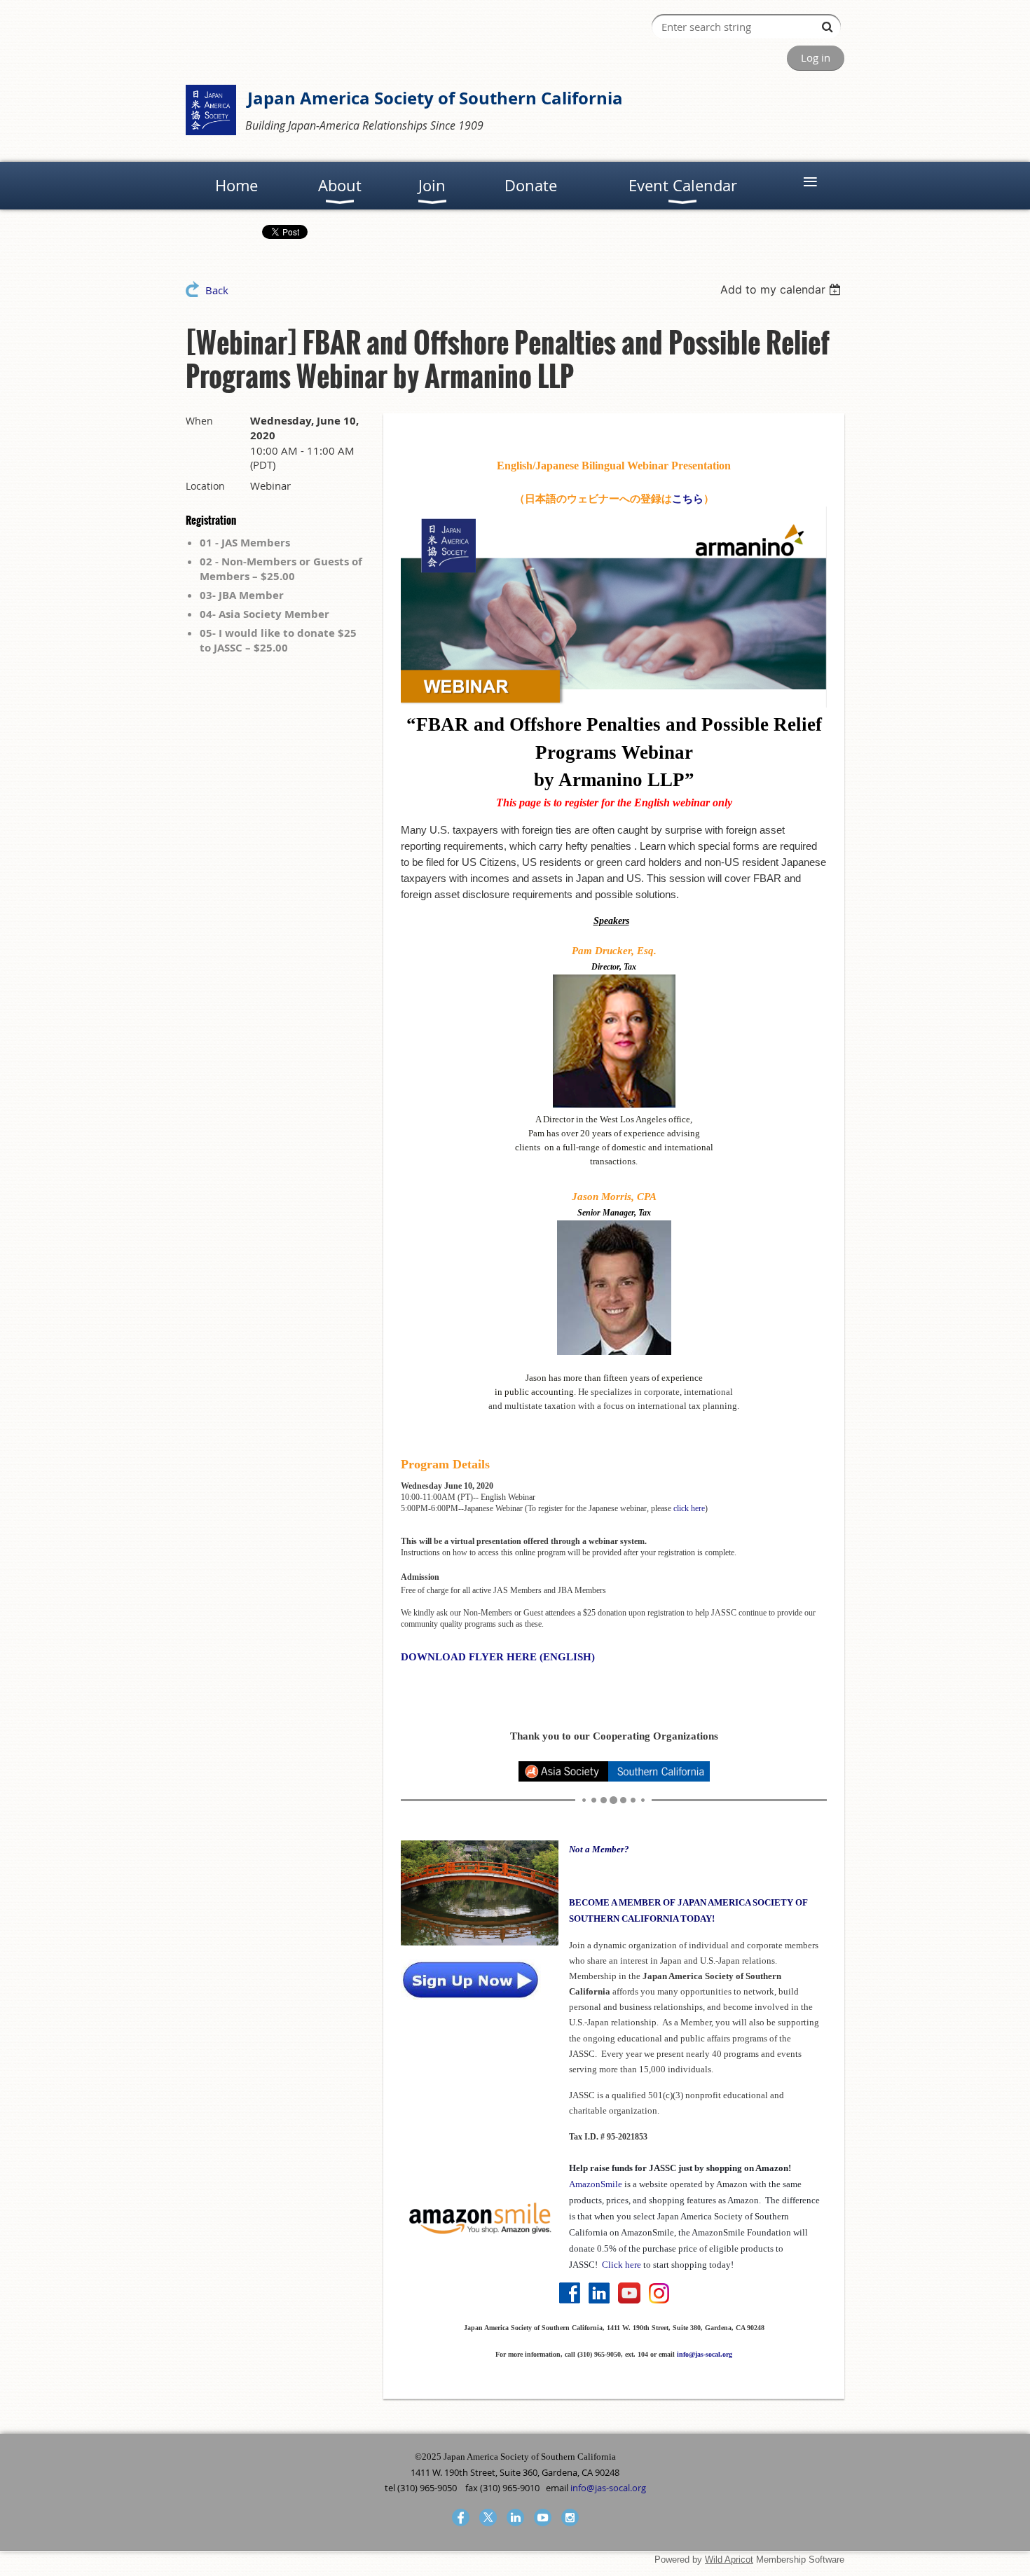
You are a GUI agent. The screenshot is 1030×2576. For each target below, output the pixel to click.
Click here (622, 2265)
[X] (488, 2518)
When (199, 421)
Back (217, 290)
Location (205, 486)
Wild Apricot (729, 2560)
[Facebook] (461, 2518)
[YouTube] (543, 2518)
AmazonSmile (596, 2184)
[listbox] (782, 289)
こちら (688, 499)
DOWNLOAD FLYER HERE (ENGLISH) (498, 1657)
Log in (816, 57)
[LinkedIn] (515, 2518)
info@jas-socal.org (705, 2354)
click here (689, 1508)
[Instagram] (570, 2518)
